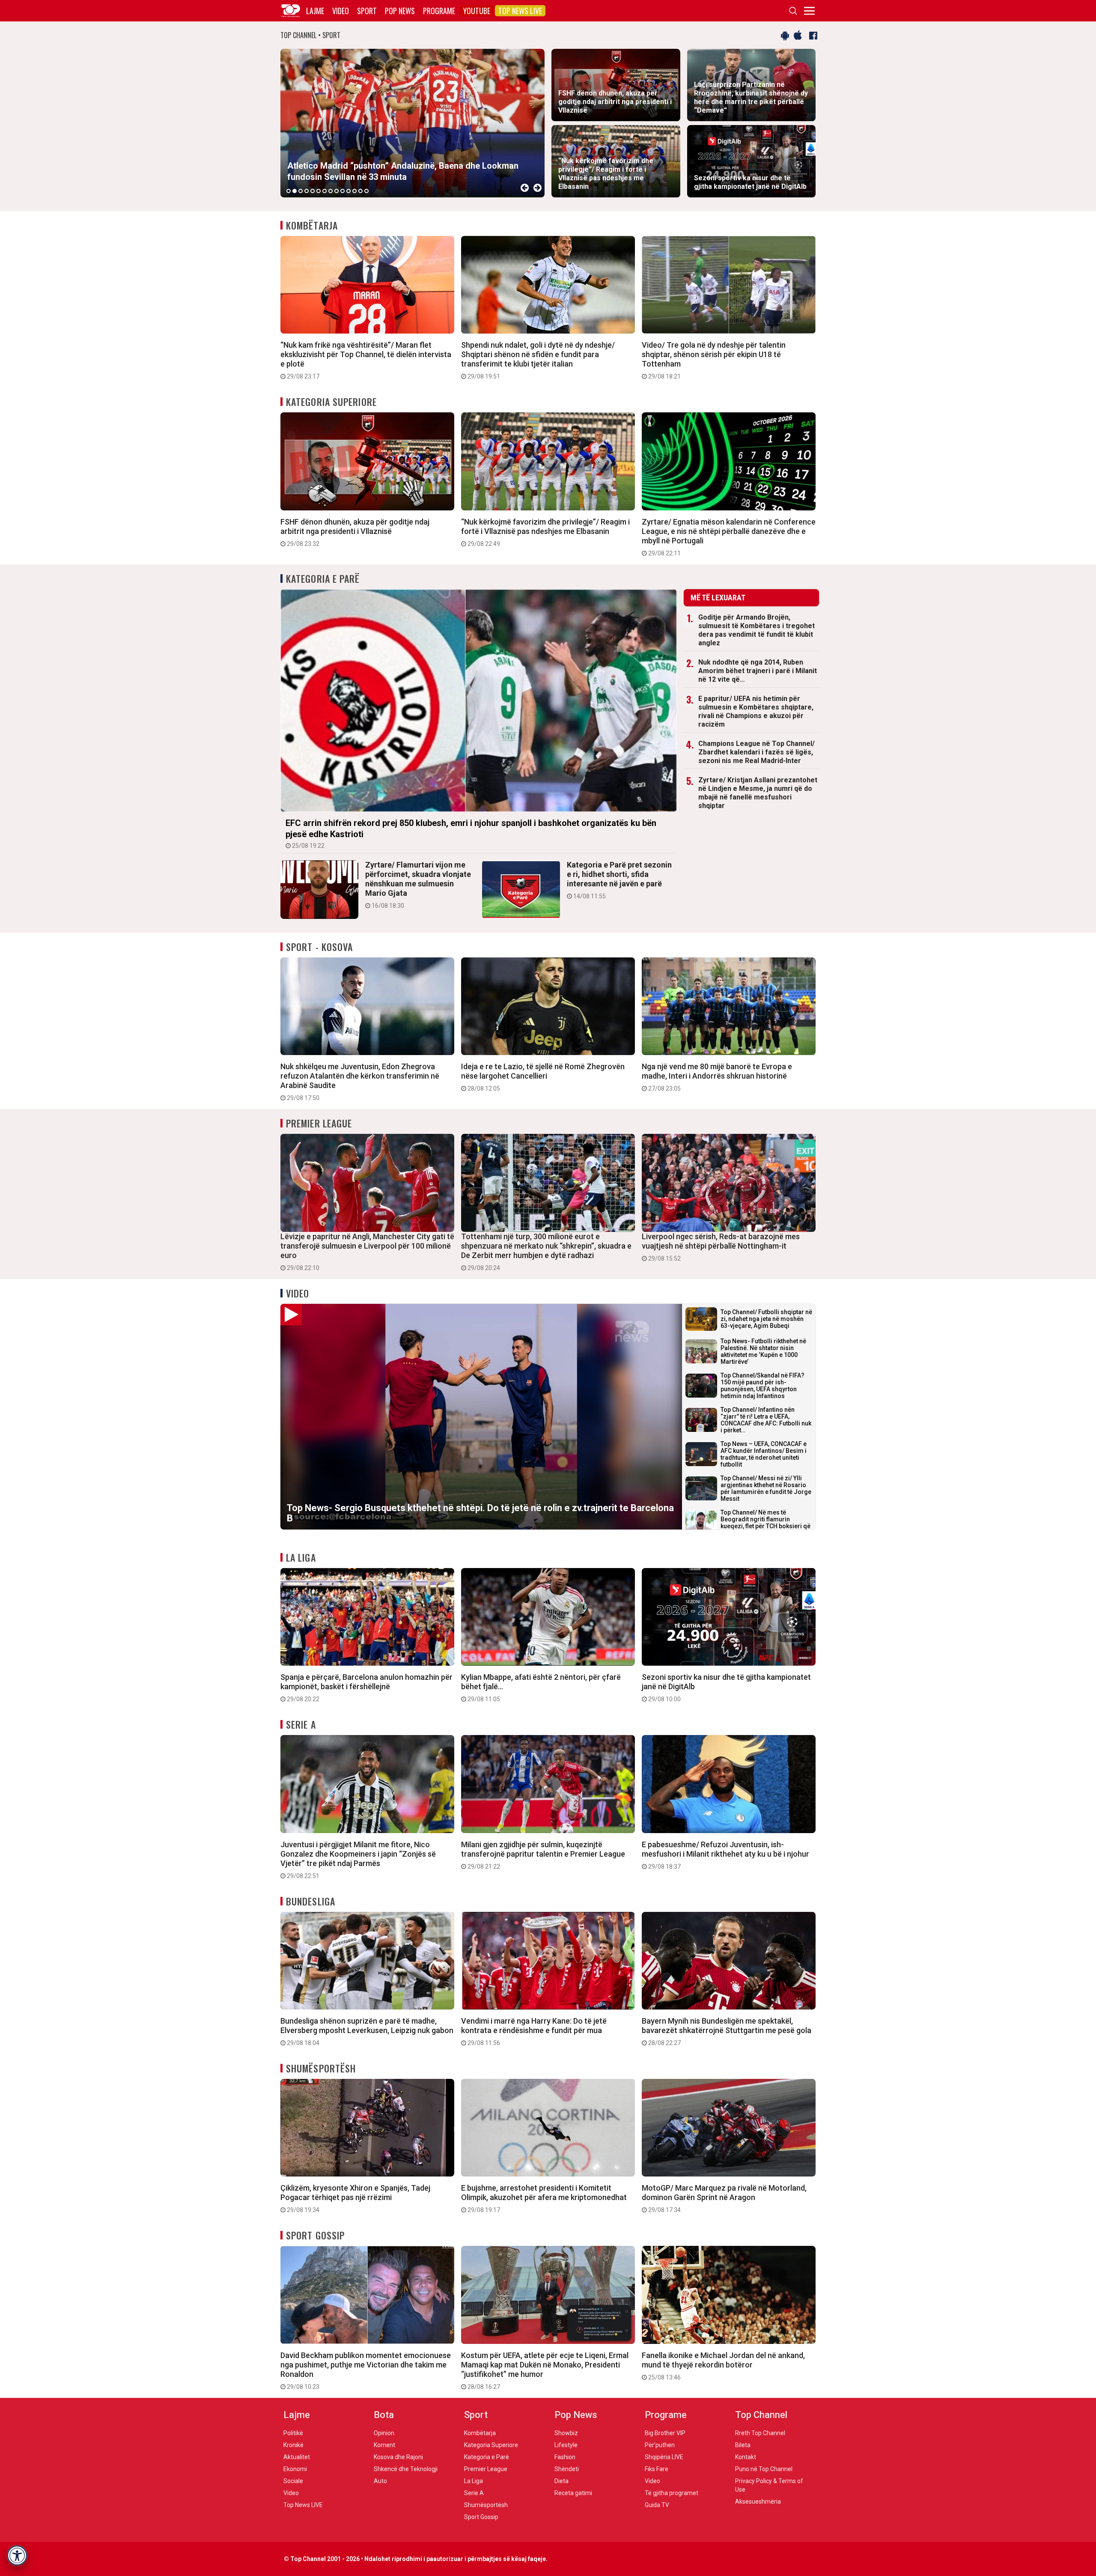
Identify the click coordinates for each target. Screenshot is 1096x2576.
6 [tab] (319, 191)
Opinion (384, 2433)
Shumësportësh (321, 2068)
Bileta (743, 2445)
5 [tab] (313, 191)
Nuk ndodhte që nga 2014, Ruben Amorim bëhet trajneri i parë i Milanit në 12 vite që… (758, 671)
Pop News (400, 11)
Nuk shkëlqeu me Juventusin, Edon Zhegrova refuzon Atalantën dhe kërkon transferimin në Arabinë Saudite (360, 1082)
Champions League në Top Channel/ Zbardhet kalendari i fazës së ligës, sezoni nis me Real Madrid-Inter (756, 752)
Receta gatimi (573, 2493)
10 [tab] (342, 191)
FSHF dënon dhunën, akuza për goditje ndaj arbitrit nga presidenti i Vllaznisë (355, 532)
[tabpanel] (412, 123)
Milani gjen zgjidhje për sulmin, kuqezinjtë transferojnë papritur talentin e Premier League (543, 1855)
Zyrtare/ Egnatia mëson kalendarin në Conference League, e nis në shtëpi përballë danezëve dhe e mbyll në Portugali (729, 537)
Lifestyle (566, 2445)
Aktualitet (297, 2457)
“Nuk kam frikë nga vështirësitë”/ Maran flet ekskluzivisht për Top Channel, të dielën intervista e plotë (366, 360)
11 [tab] (348, 191)
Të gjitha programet (672, 2493)
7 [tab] (325, 191)
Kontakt (746, 2457)
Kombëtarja (312, 225)
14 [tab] (366, 191)
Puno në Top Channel (764, 2469)
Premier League (319, 1123)
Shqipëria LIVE (664, 2457)
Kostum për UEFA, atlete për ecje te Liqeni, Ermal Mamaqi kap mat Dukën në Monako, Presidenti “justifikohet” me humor (545, 2370)
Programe (439, 11)
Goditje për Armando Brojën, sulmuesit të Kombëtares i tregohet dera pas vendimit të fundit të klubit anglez (756, 630)
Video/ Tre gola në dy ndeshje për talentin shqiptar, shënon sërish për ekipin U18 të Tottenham (714, 360)
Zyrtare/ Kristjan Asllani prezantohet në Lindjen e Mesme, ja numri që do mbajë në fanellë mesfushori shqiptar (758, 793)
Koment (384, 2445)
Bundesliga (311, 1901)
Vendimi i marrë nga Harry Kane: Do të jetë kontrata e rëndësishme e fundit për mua (534, 2031)
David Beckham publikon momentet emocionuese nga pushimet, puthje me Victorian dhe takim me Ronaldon (366, 2370)
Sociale (293, 2481)
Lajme (315, 11)
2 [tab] (295, 191)
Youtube (477, 11)
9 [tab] (337, 191)
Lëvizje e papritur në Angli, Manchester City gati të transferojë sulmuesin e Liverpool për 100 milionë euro (367, 1252)
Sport (367, 11)
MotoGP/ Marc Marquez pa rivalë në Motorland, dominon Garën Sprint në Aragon (724, 2198)
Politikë (293, 2433)
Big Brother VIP (665, 2433)
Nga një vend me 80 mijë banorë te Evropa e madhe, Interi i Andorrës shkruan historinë (717, 1077)
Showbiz (566, 2433)
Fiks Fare (657, 2469)
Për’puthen (660, 2445)
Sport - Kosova (319, 947)
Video (341, 11)
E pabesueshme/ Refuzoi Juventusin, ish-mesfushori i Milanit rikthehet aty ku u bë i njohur (725, 1855)
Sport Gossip (315, 2235)
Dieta (561, 2481)
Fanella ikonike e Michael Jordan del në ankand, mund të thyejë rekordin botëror (723, 2366)
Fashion (565, 2457)
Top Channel (761, 2415)
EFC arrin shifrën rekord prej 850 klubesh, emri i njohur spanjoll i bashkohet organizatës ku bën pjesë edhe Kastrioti (471, 833)
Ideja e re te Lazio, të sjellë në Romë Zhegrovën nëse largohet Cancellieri (543, 1077)
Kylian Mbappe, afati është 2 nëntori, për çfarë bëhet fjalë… (541, 1688)
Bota (384, 2415)
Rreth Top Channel (760, 2433)
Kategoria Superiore (331, 402)
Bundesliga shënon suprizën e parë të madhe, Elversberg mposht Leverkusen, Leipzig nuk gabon (367, 2031)
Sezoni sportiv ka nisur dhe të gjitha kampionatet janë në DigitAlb (726, 1688)
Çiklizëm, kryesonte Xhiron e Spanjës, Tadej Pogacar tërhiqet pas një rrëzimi (355, 2198)
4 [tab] (307, 191)
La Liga (301, 1557)
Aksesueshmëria (758, 2501)
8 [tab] (331, 191)
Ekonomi (295, 2469)
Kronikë (293, 2445)
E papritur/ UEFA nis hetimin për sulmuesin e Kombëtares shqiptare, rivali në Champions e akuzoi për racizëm (756, 711)
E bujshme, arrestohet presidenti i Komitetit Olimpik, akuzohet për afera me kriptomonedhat (544, 2198)
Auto (380, 2481)
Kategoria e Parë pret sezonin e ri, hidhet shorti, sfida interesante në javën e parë (619, 880)
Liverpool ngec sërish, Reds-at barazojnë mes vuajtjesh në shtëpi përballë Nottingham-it (721, 1247)
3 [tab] (301, 191)
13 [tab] (360, 191)
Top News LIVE (520, 11)
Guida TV (657, 2505)
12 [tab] (354, 191)
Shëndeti (567, 2469)
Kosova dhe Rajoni (398, 2457)
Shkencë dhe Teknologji (406, 2469)
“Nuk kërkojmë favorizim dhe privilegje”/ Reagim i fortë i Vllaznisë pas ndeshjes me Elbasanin (545, 532)
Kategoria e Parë (323, 578)
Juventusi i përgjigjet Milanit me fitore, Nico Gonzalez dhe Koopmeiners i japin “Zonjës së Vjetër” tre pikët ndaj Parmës (358, 1860)
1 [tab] (289, 191)
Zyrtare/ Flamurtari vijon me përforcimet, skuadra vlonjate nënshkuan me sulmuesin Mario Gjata (418, 885)
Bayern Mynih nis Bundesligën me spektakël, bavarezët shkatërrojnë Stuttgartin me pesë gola (727, 2031)
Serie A (301, 1724)
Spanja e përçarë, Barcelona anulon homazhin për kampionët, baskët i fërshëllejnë (366, 1688)
